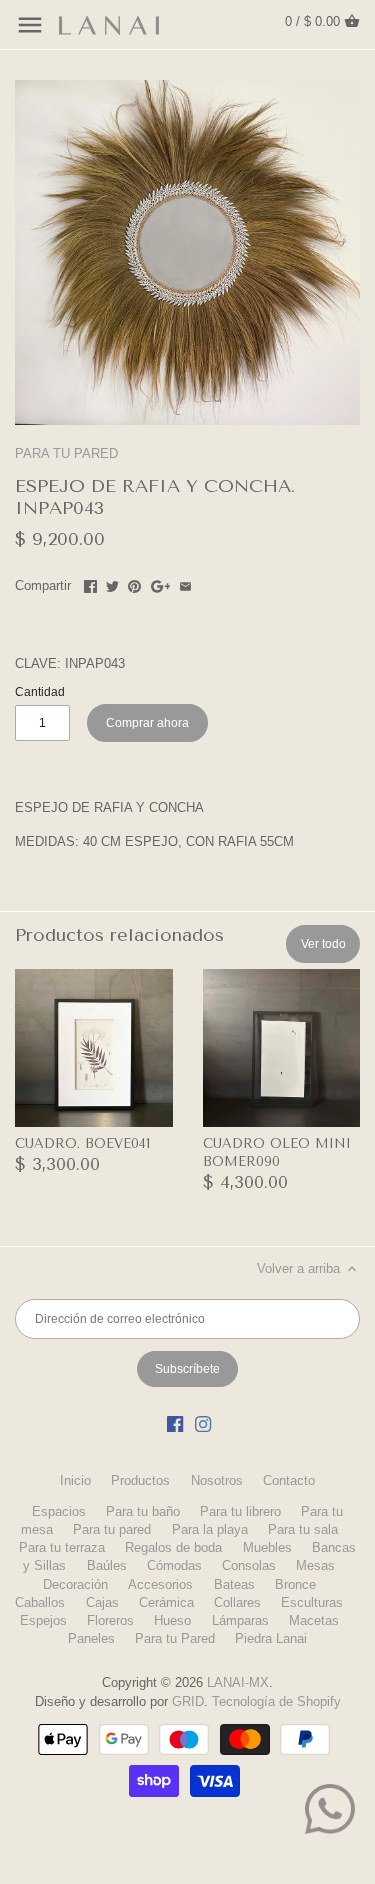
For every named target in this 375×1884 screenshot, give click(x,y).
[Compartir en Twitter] (112, 583)
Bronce (295, 1584)
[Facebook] (175, 1424)
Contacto (289, 1480)
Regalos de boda (173, 1547)
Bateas (234, 1584)
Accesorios (160, 1584)
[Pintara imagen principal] (134, 583)
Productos (140, 1480)
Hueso (172, 1620)
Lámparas (240, 1620)
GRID (188, 1701)
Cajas (102, 1602)
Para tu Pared (175, 1638)
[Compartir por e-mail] (185, 583)
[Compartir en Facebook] (90, 583)
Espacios (59, 1511)
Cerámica (166, 1602)
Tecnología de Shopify (276, 1701)
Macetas (314, 1620)
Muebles (267, 1547)
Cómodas (174, 1565)
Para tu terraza (62, 1547)
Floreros (110, 1620)
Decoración (75, 1584)
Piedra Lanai (271, 1638)
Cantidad (40, 691)
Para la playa (210, 1529)
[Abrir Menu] (30, 25)
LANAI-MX (238, 1682)
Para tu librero (240, 1511)
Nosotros (217, 1480)
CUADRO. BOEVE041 (82, 1143)
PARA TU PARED (66, 453)
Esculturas (312, 1602)
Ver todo (323, 944)
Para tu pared (112, 1529)
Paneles (91, 1638)
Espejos (43, 1620)
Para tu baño (143, 1511)
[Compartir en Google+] (161, 583)
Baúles (107, 1565)
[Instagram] (203, 1424)
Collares (237, 1602)
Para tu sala (303, 1529)
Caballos (40, 1602)
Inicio (75, 1480)
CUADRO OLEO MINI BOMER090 (277, 1152)
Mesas (315, 1565)
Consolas (249, 1565)
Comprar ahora (147, 723)
